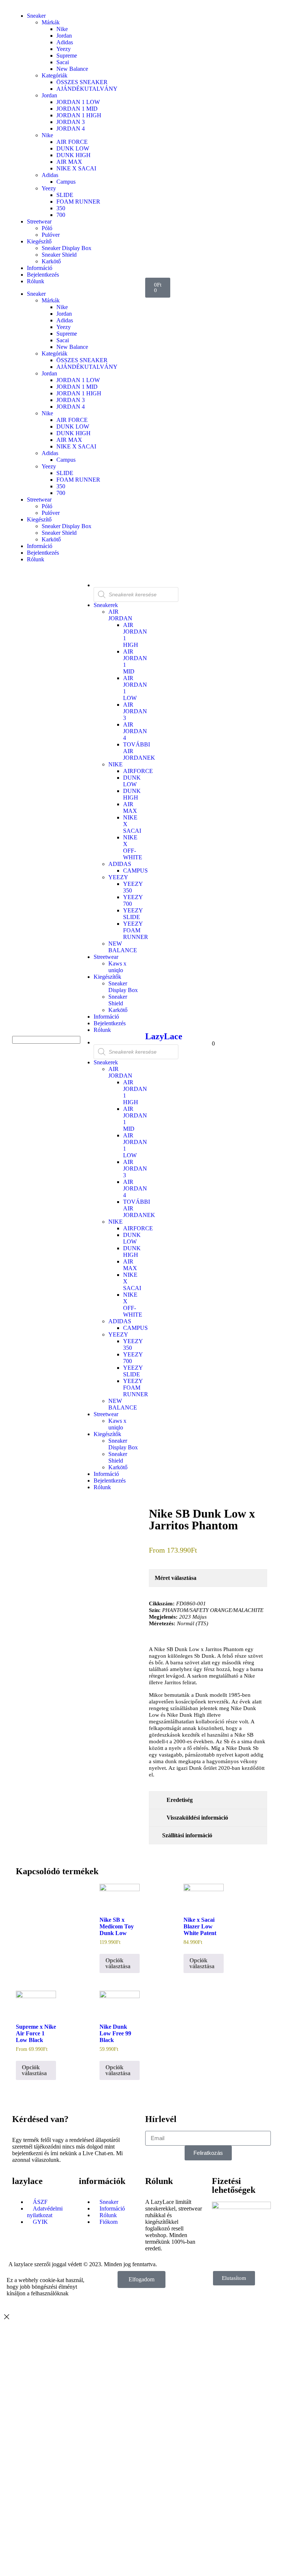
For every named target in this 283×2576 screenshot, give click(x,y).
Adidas (65, 42)
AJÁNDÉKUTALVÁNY (87, 89)
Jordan (64, 36)
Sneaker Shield (59, 255)
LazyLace (164, 1036)
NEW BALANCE (123, 947)
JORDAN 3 (71, 122)
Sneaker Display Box (67, 248)
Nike (62, 29)
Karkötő (51, 261)
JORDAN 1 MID (77, 109)
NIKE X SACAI (76, 168)
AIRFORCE (138, 771)
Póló (47, 228)
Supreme (67, 56)
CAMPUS (135, 871)
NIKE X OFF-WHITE (133, 847)
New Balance (72, 69)
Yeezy (64, 49)
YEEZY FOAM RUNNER (136, 930)
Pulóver (51, 235)
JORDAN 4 (71, 129)
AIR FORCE (72, 142)
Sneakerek (106, 605)
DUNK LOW (73, 148)
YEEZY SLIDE (133, 914)
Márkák (51, 22)
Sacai (63, 62)
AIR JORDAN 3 (135, 711)
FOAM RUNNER (78, 202)
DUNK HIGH (74, 155)
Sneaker (36, 16)
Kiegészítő (39, 241)
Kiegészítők (107, 977)
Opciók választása (118, 1963)
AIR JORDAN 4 (135, 731)
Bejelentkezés (43, 275)
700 (61, 215)
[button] (42, 1033)
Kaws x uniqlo (117, 967)
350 (61, 208)
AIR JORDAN (120, 615)
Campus (66, 182)
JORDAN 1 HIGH (79, 115)
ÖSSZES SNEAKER (82, 82)
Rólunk (36, 281)
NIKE (116, 764)
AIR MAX (69, 162)
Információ (40, 268)
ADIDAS (120, 864)
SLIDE (65, 195)
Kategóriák (55, 75)
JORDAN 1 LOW (78, 102)
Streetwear (39, 221)
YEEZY (118, 877)
